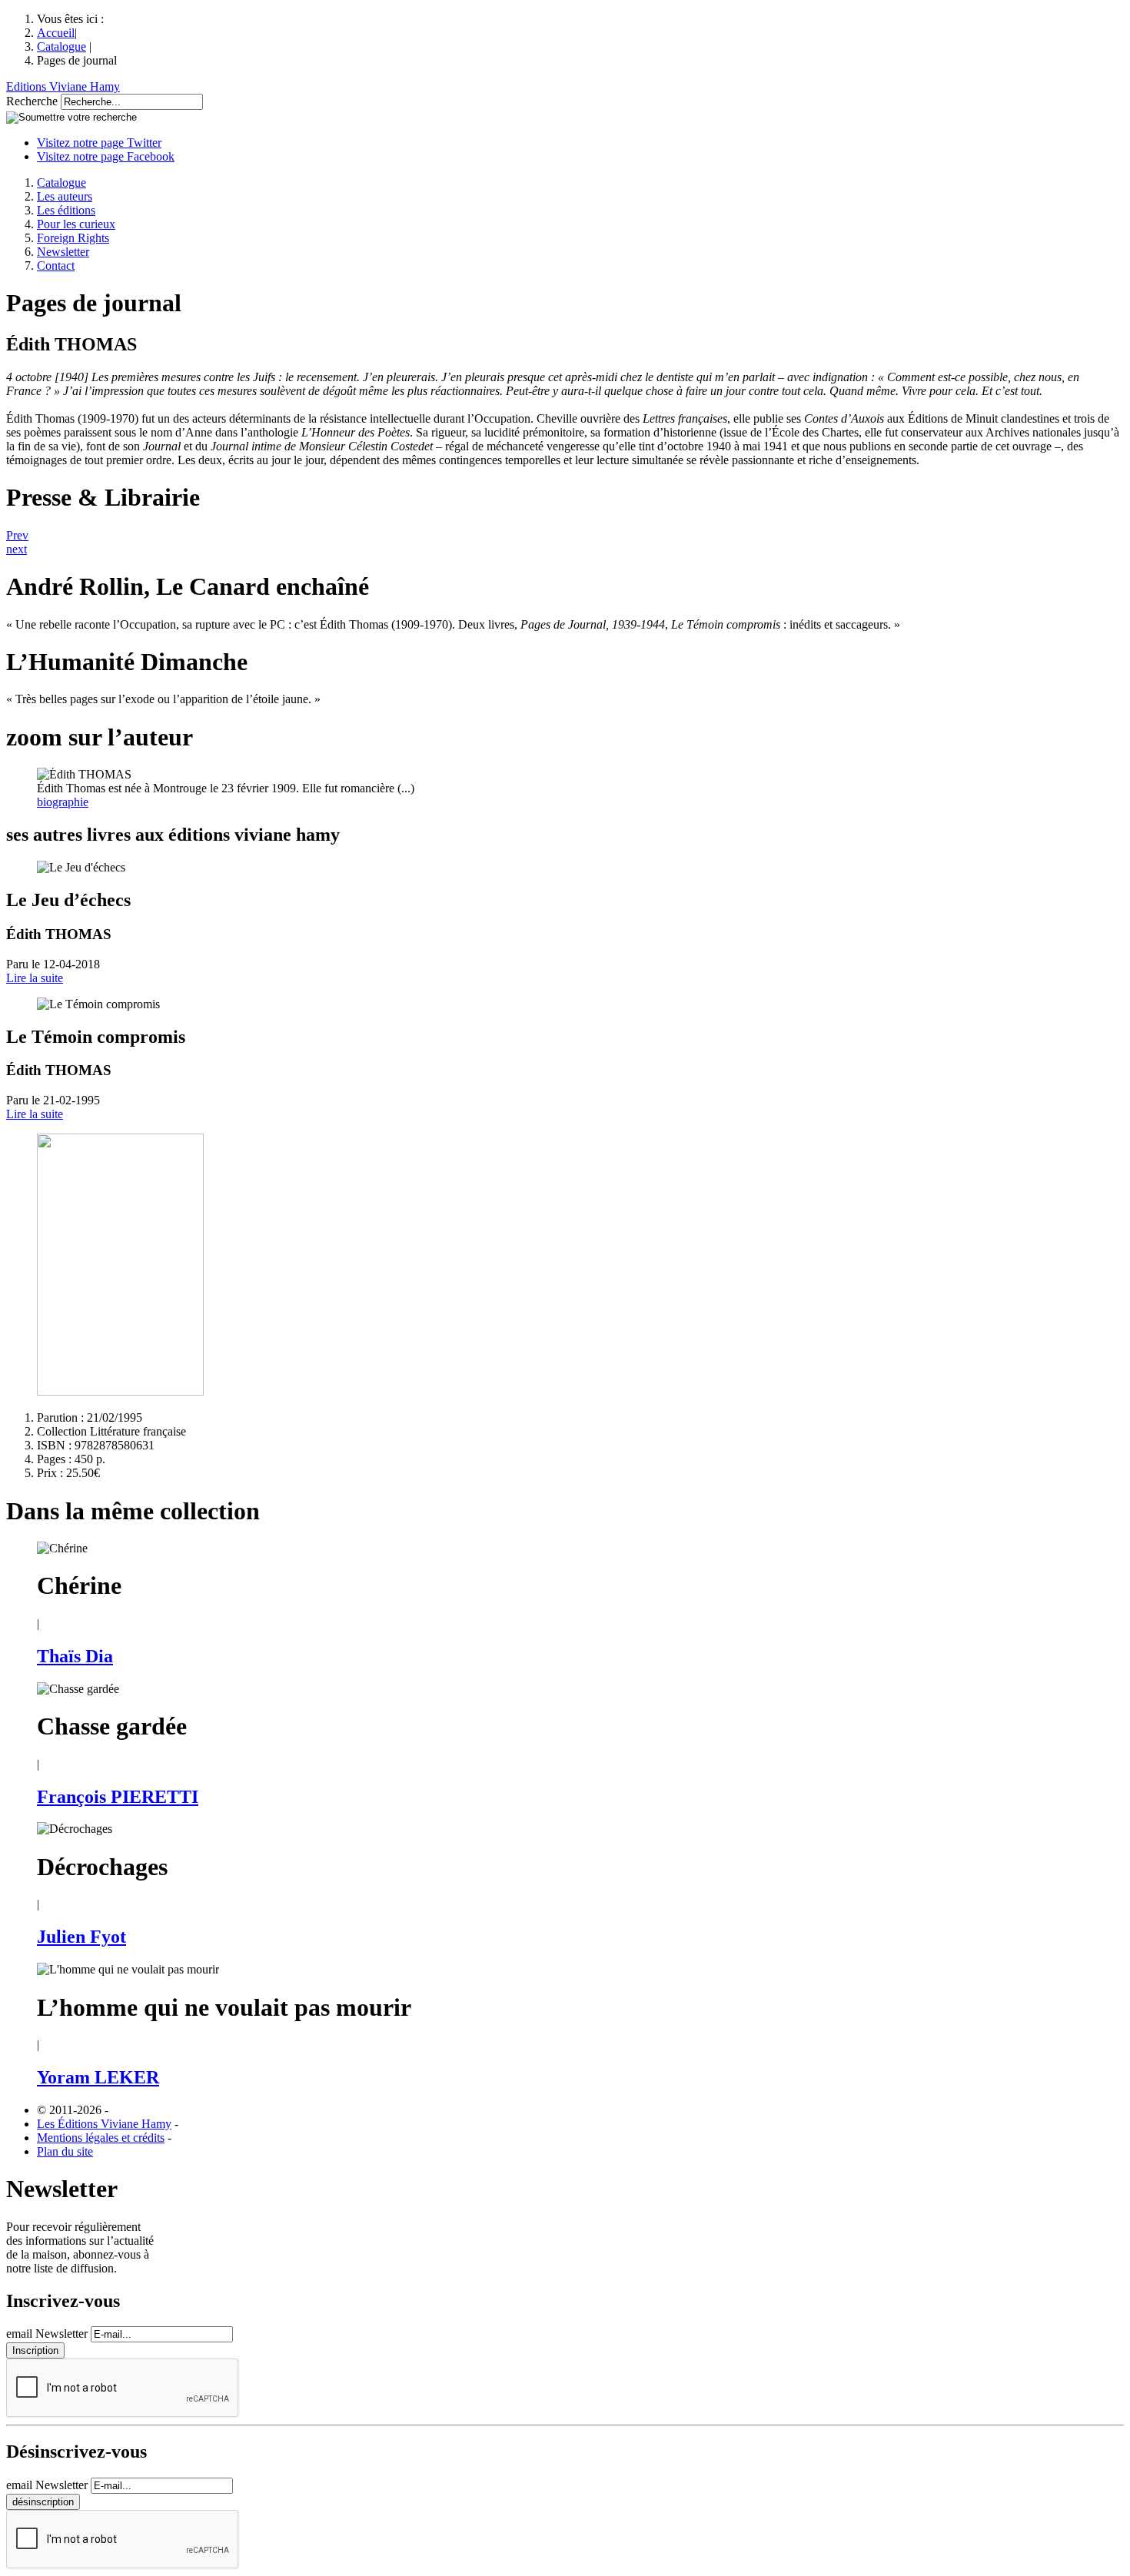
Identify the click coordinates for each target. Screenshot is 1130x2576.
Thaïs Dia (75, 1656)
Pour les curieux (76, 224)
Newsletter (63, 252)
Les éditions (66, 210)
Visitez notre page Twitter (99, 143)
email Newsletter (47, 2334)
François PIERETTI (118, 1797)
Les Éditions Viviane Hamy (104, 2124)
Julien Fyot (81, 1937)
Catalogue (61, 46)
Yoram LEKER (98, 2077)
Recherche (32, 101)
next (17, 549)
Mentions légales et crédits (101, 2138)
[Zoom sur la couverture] (120, 1391)
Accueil (56, 33)
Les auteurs (65, 196)
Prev (17, 535)
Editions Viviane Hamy (63, 86)
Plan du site (65, 2151)
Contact (56, 266)
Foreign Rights (73, 238)
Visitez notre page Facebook (106, 156)
